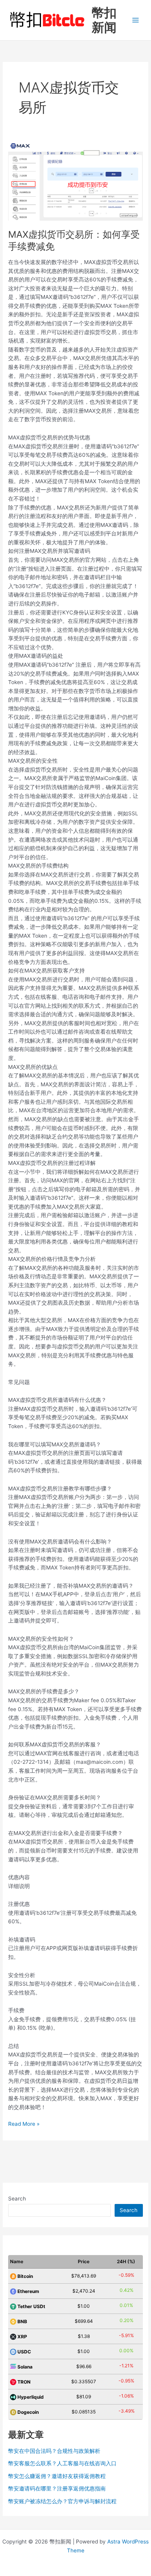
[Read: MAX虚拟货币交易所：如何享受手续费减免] (75, 181)
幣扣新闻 (104, 20)
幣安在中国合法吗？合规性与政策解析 (54, 2451)
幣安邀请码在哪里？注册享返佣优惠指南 (57, 2489)
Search (17, 2199)
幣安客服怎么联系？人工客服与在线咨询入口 (62, 2463)
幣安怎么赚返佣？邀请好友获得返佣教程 (57, 2476)
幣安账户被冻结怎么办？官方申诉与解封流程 (62, 2501)
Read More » (24, 2124)
